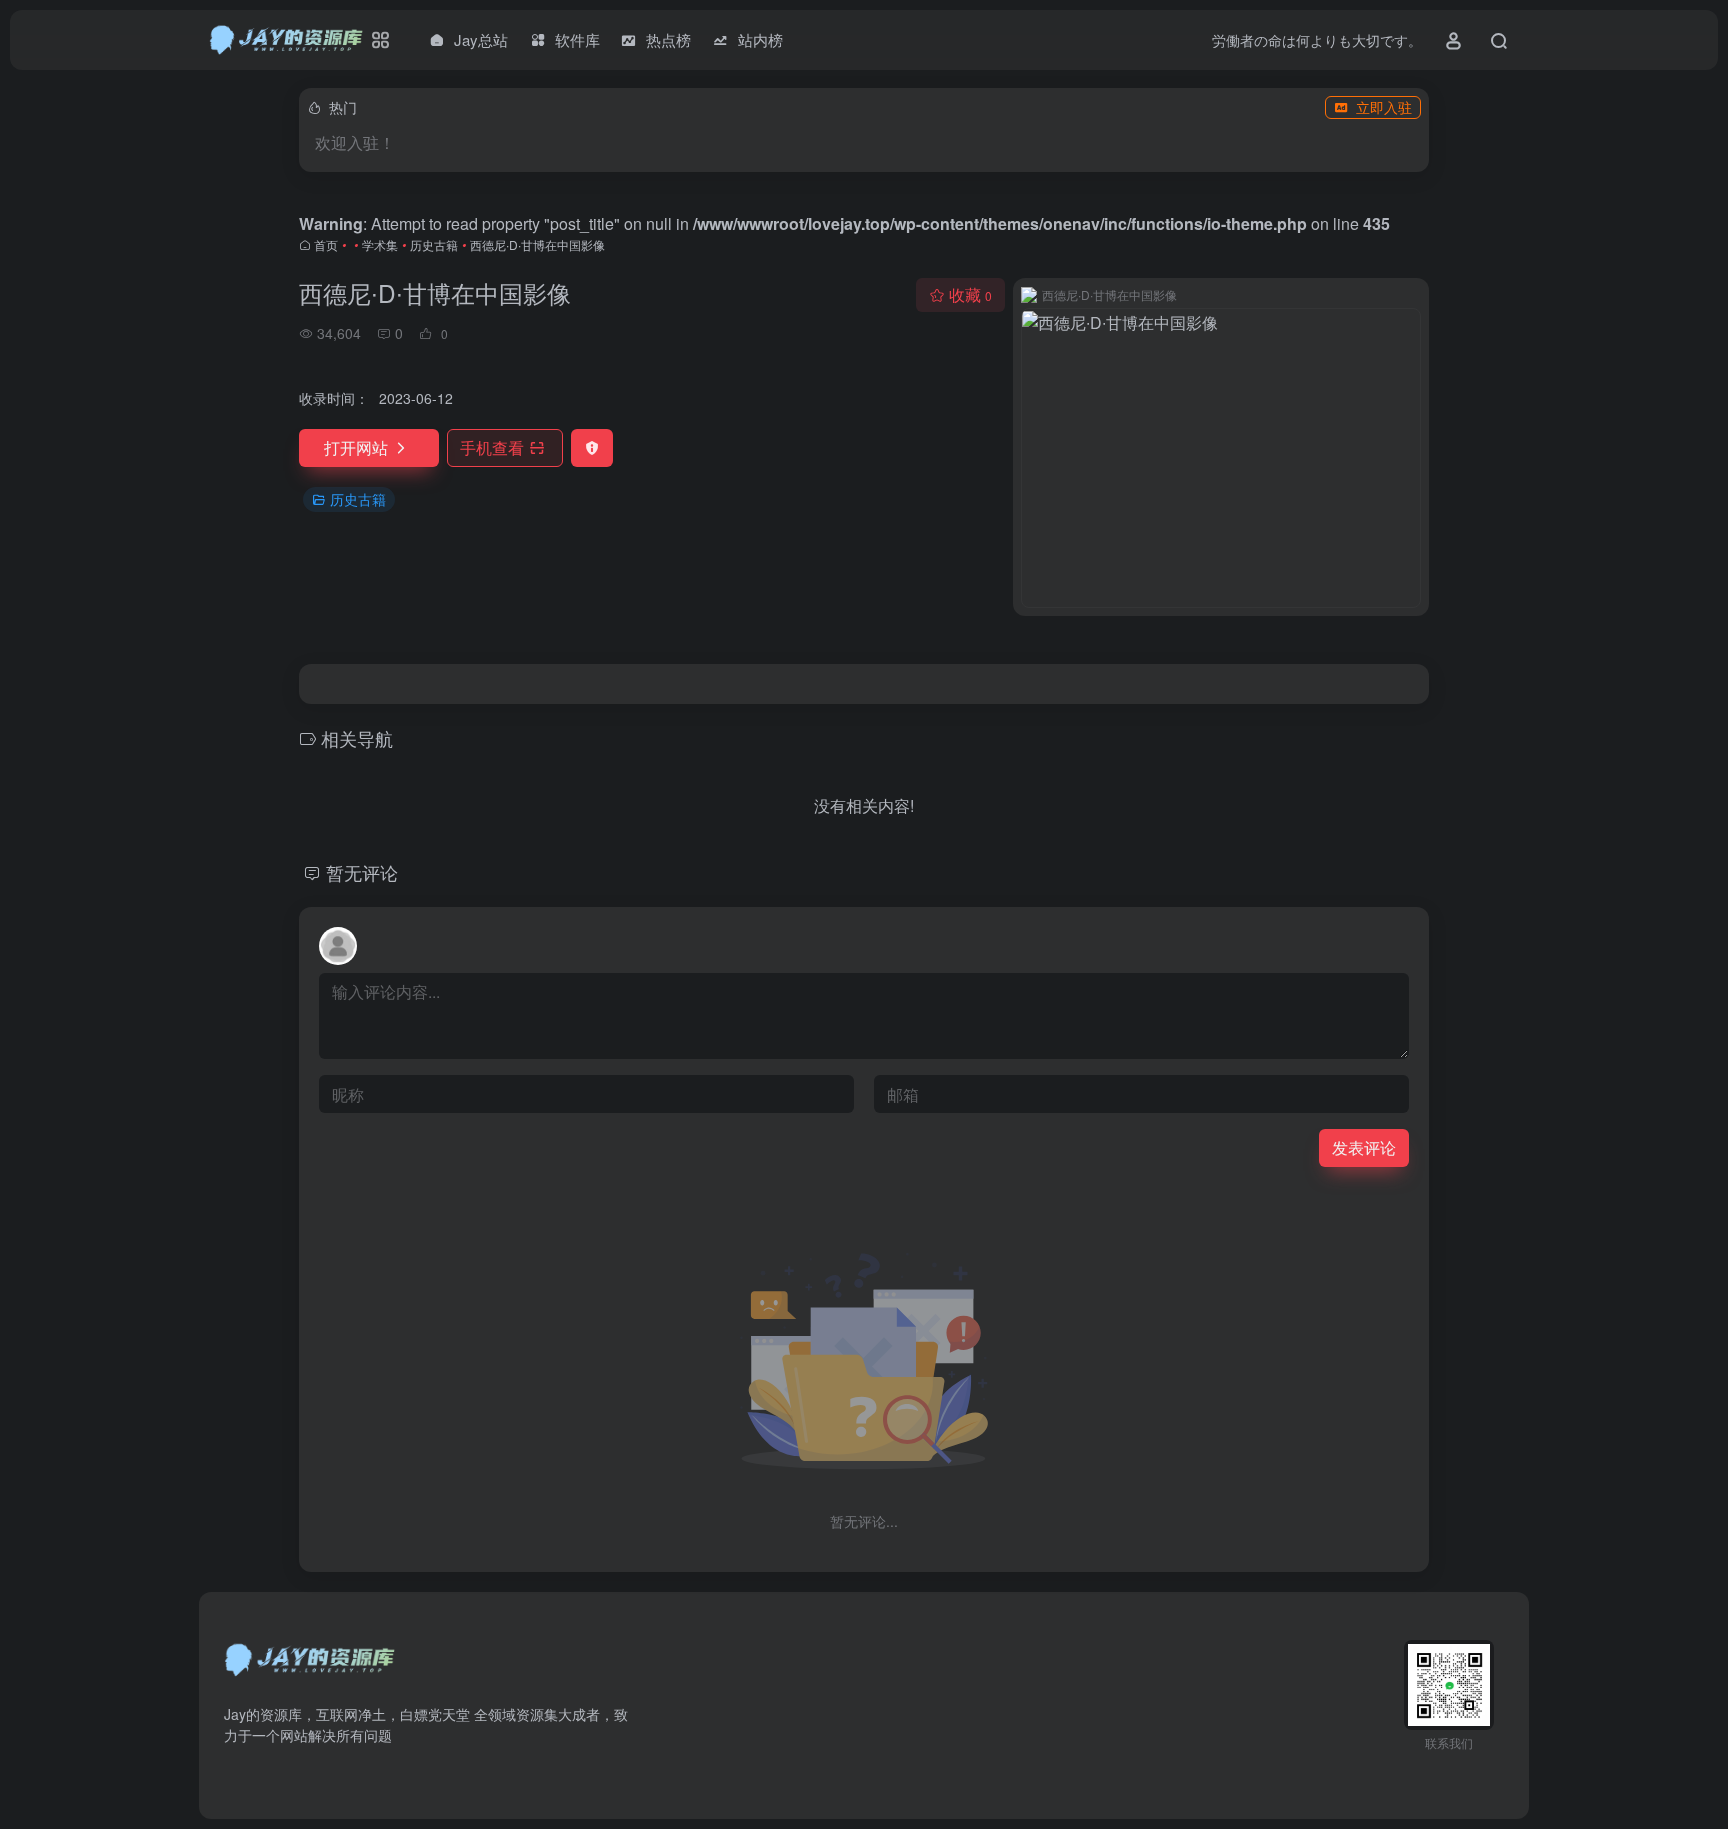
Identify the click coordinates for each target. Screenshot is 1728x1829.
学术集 (380, 244)
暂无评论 (362, 872)
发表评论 (1364, 1147)
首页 (326, 244)
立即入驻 (1384, 107)
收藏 (970, 294)
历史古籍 (434, 244)
